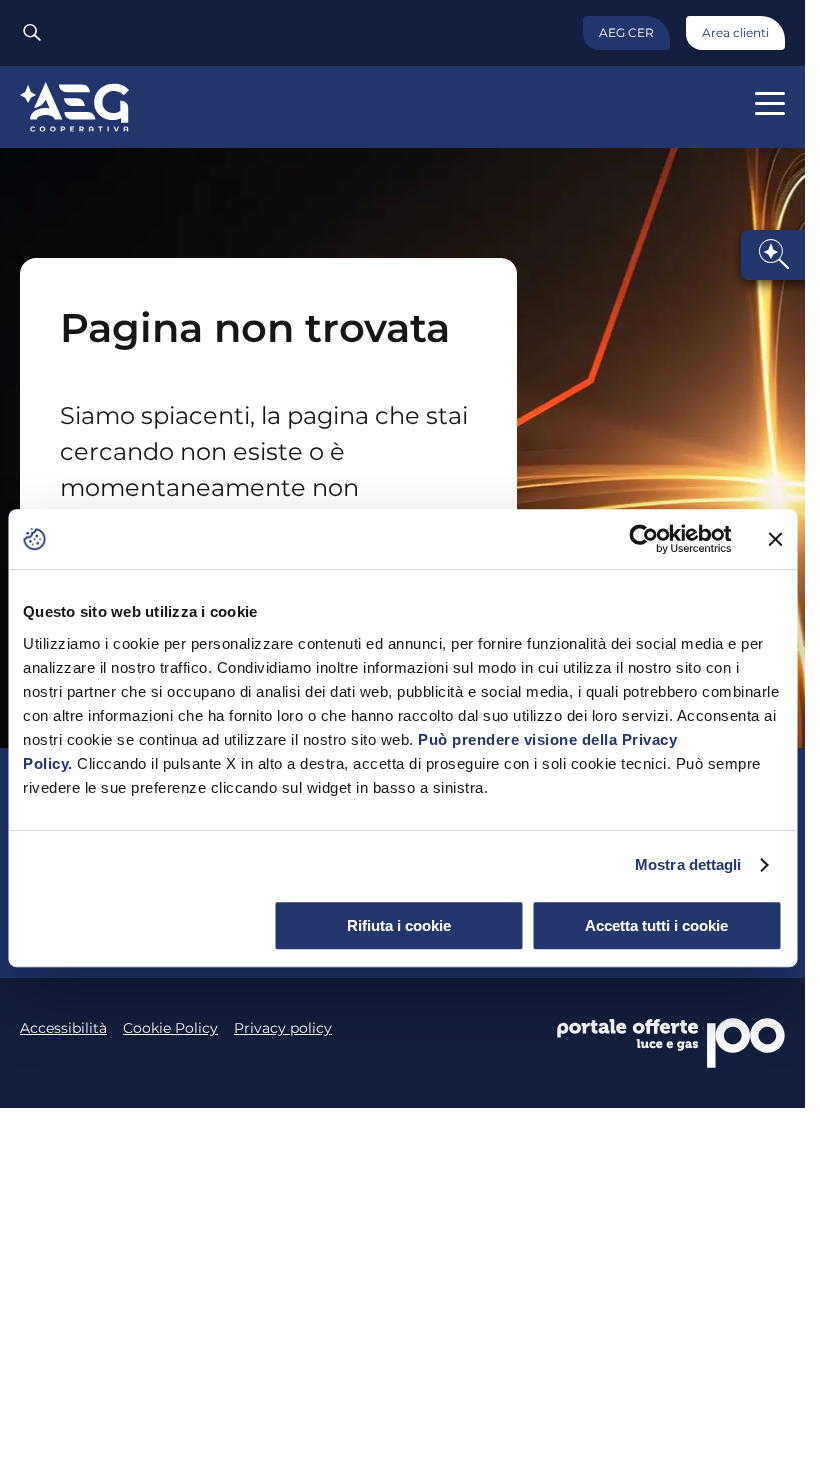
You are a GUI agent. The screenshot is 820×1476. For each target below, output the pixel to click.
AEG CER (626, 32)
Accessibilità (63, 1028)
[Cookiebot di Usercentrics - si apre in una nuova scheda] (643, 539)
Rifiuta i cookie (399, 925)
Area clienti (735, 32)
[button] (770, 103)
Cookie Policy (170, 1028)
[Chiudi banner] (775, 539)
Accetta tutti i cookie (656, 925)
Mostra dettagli (688, 864)
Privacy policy (283, 1028)
